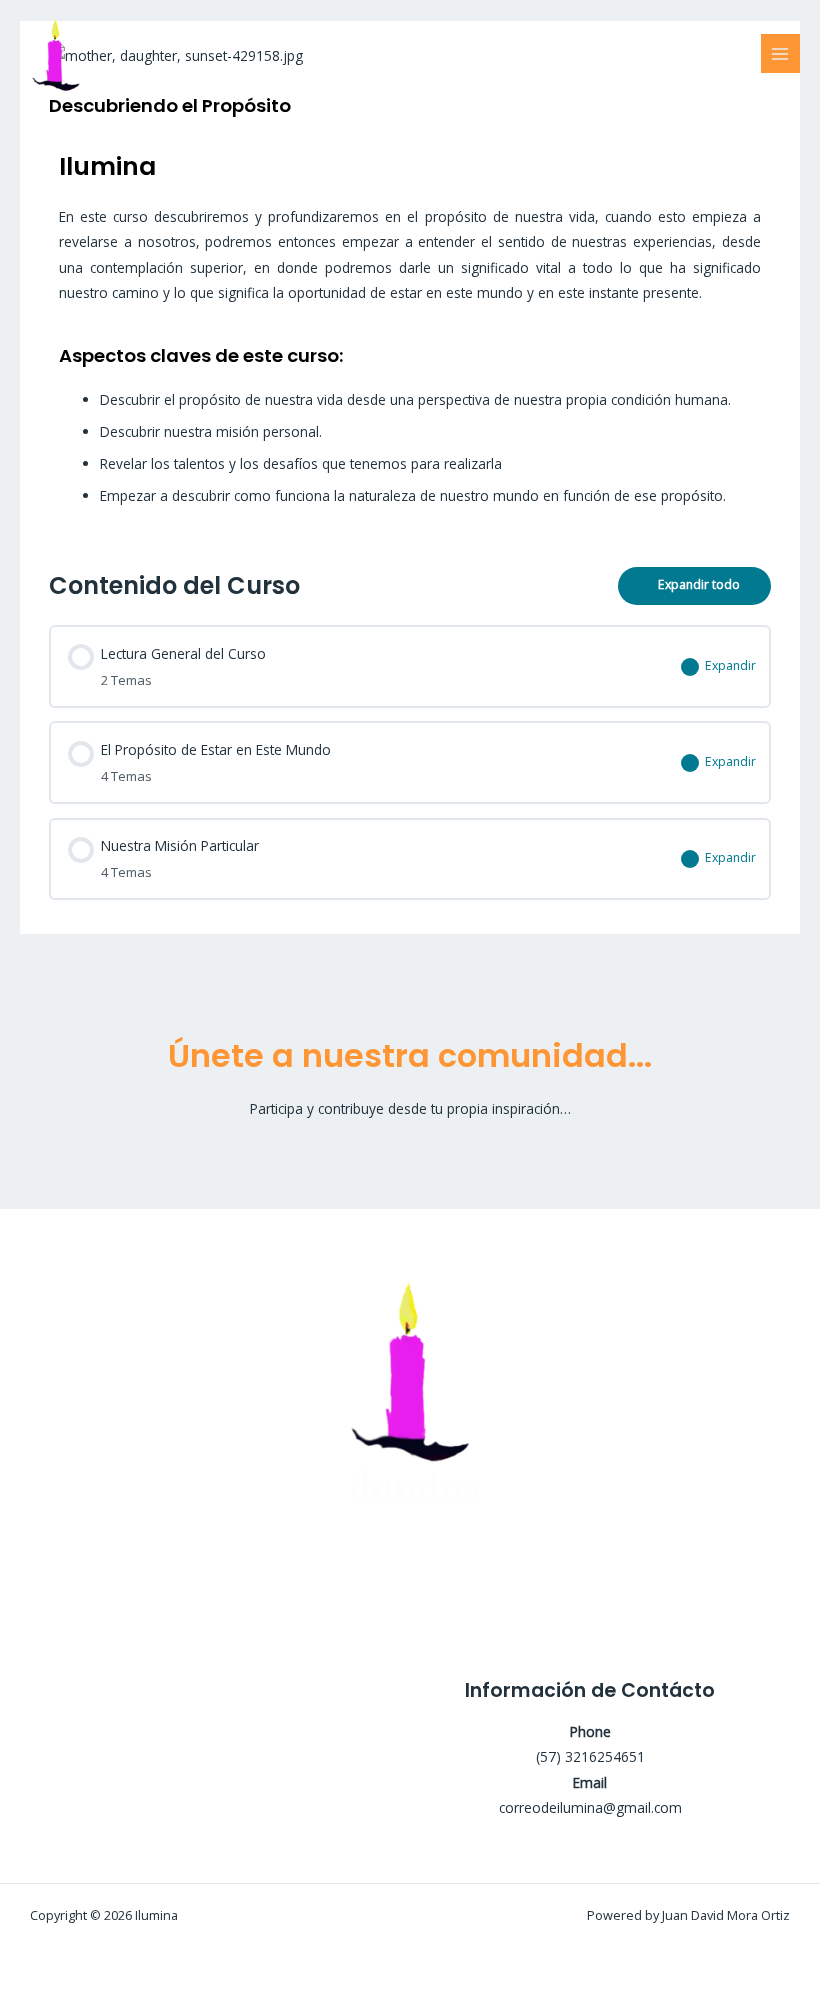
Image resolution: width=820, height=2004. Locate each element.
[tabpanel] (409, 337)
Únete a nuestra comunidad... (410, 1055)
